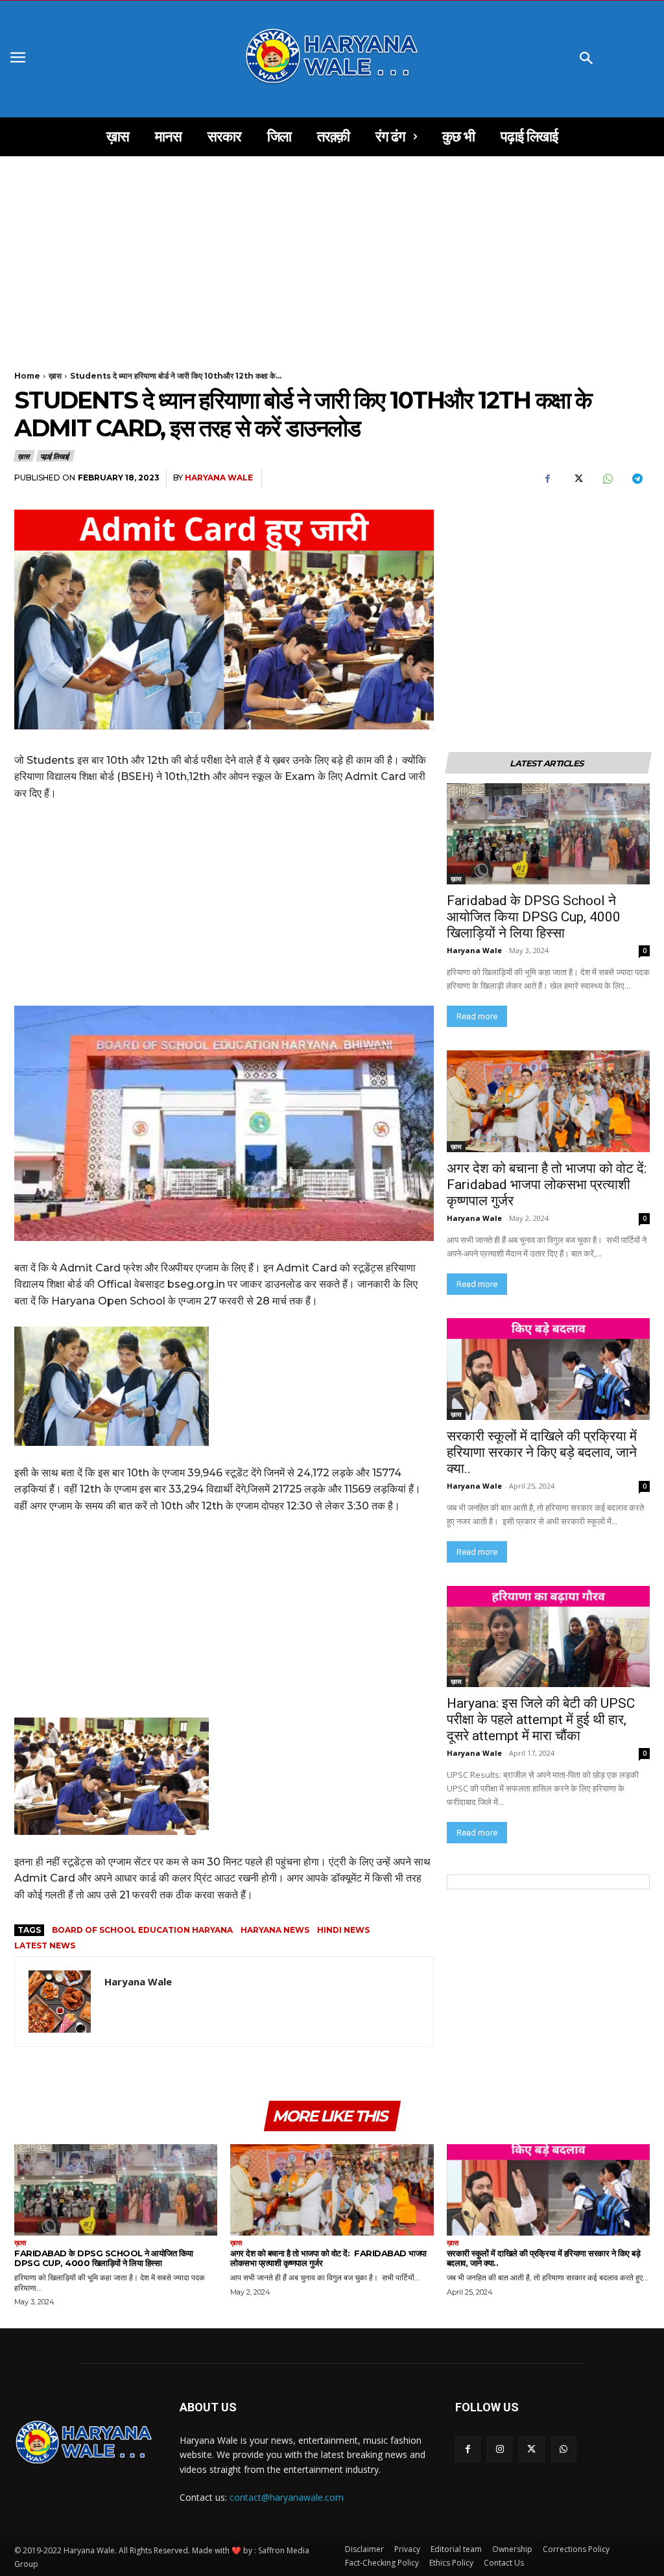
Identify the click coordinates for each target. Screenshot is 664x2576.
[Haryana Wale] (60, 2002)
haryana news (275, 1930)
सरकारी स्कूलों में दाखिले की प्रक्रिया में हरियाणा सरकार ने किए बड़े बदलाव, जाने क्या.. (542, 1452)
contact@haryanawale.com (287, 2497)
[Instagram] (500, 2449)
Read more (477, 1016)
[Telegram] (637, 479)
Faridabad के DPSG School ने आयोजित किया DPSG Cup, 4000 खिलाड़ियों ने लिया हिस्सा (534, 917)
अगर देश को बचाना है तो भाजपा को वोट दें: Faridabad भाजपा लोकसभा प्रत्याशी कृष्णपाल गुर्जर (548, 1185)
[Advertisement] (332, 252)
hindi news (343, 1930)
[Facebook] (547, 479)
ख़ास (55, 376)
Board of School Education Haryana (142, 1930)
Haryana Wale (219, 478)
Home (27, 376)
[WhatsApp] (607, 479)
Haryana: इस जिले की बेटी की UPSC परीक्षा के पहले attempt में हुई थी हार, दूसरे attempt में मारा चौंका (542, 1719)
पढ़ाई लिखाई (55, 456)
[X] (577, 479)
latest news (45, 1945)
